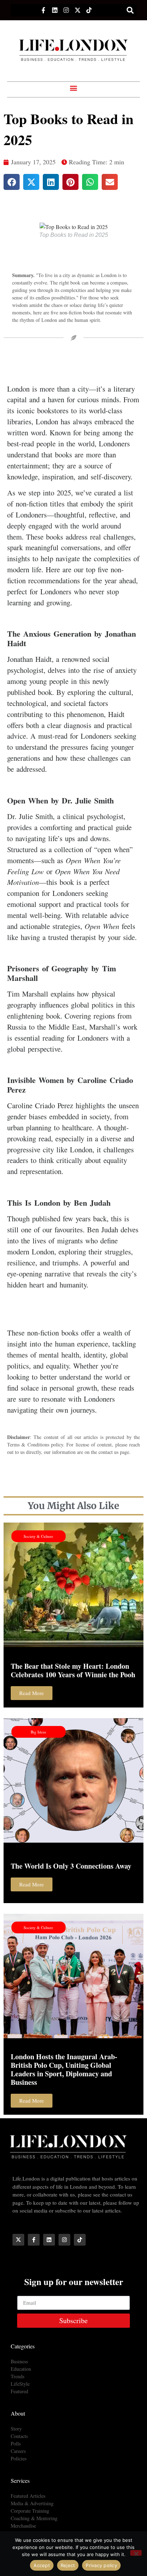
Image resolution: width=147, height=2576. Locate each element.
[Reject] (136, 2553)
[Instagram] (66, 10)
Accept (42, 2565)
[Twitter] (78, 10)
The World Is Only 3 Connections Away (71, 1866)
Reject (68, 2565)
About (18, 2413)
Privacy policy (101, 2565)
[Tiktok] (89, 10)
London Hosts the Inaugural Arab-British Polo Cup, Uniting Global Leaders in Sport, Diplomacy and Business (64, 2069)
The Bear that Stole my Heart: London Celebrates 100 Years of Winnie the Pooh (73, 1670)
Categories (23, 2346)
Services (20, 2481)
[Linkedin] (55, 10)
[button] (130, 10)
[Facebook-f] (43, 10)
